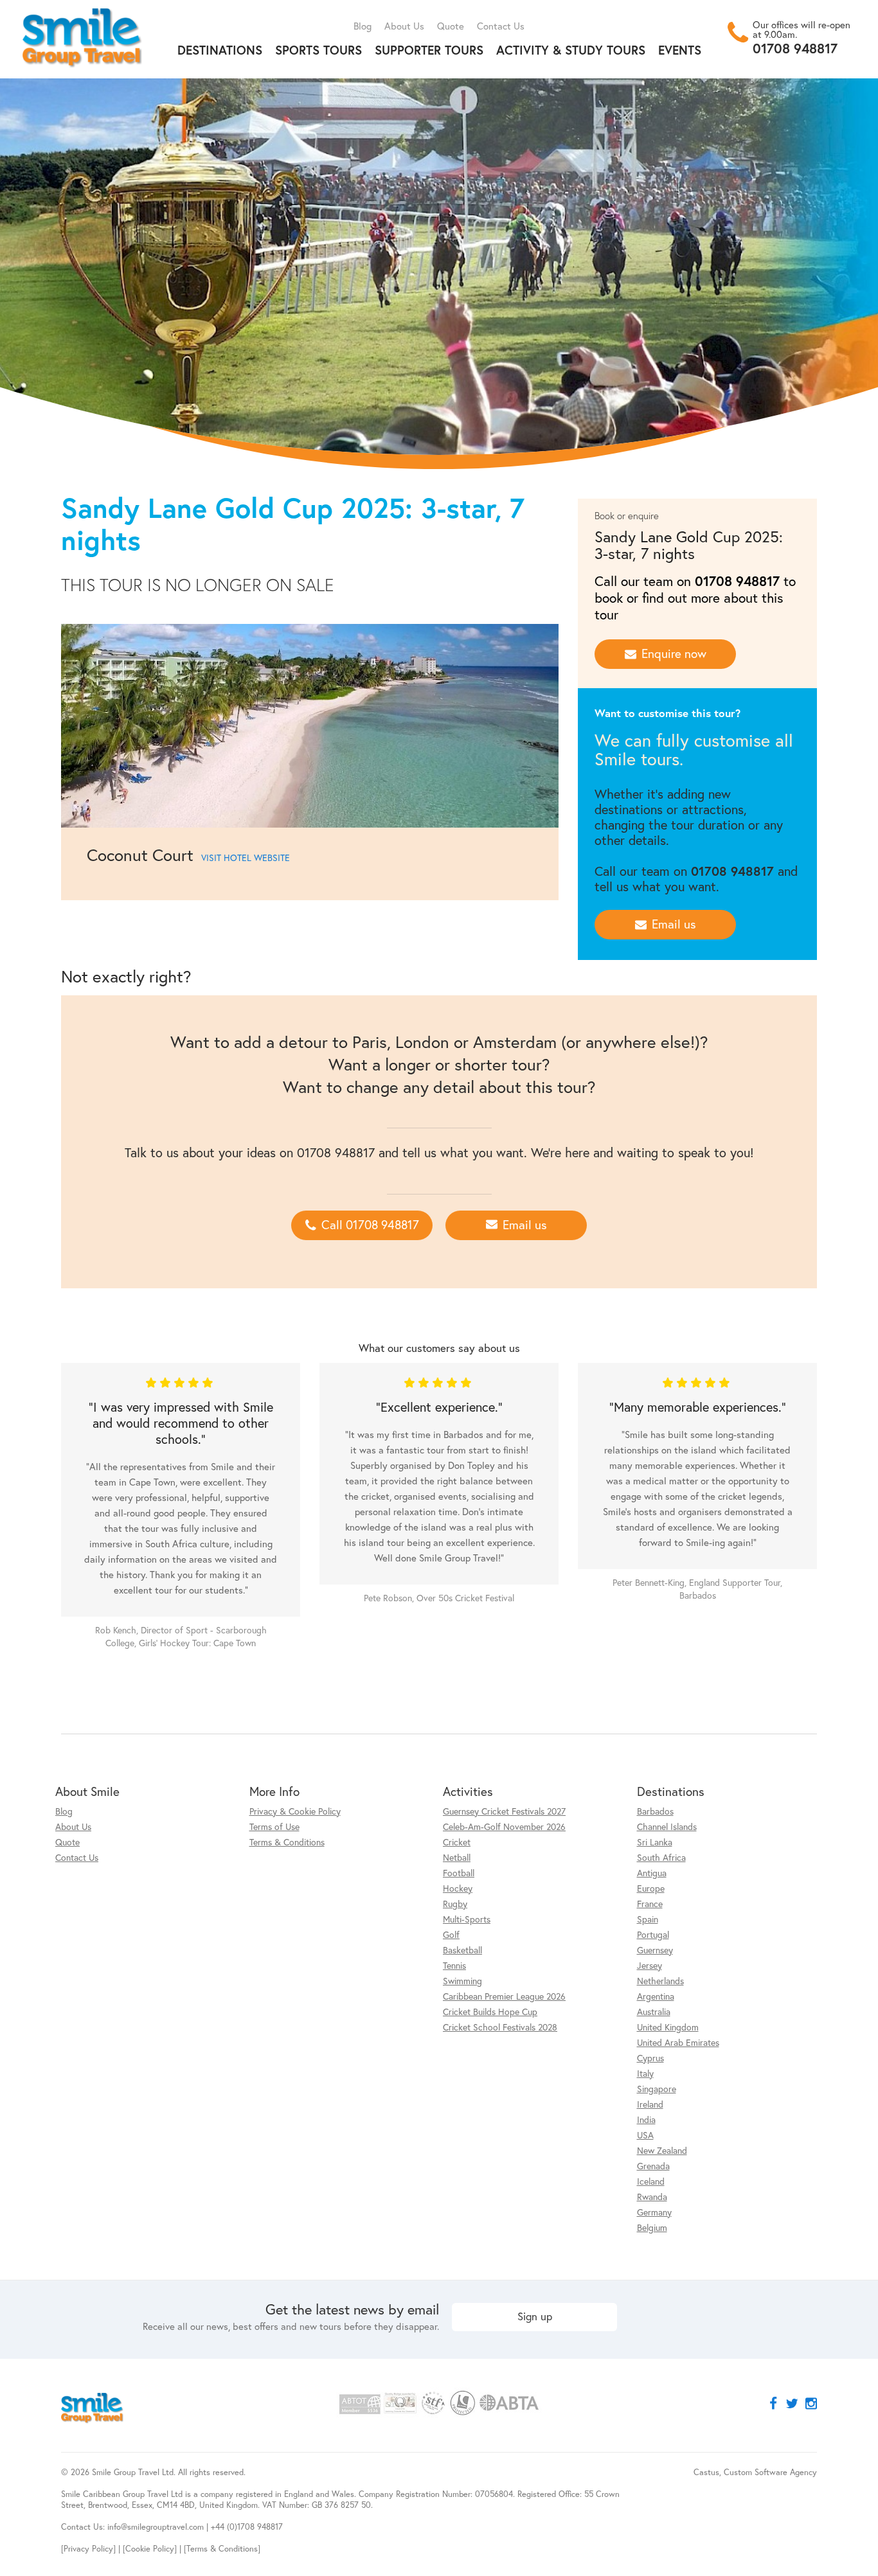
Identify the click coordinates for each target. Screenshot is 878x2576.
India (646, 2119)
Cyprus (650, 2058)
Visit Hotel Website (246, 857)
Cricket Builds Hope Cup (490, 2012)
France (650, 1904)
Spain (648, 1919)
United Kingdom (668, 2027)
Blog (363, 26)
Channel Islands (667, 1826)
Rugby (455, 1904)
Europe (651, 1888)
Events (680, 50)
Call (370, 1224)
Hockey (458, 1888)
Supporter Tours (429, 50)
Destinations (220, 50)
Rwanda (652, 2197)
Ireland (650, 2104)
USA (645, 2135)
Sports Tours (318, 50)
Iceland (651, 2181)
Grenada (653, 2166)
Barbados (655, 1811)
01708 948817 (795, 48)
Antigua (652, 1873)
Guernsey (655, 1950)
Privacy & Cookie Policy (295, 1811)
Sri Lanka (655, 1842)
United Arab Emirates (678, 2042)
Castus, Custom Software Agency (755, 2472)
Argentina (656, 1996)
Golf (451, 1934)
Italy (645, 2073)
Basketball (462, 1950)
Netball (457, 1857)
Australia (654, 2012)
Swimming (462, 1981)
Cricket (457, 1842)
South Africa (661, 1857)
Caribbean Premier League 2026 (504, 1996)
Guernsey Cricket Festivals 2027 (504, 1811)
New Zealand (662, 2150)
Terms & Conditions (287, 1842)
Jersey (650, 1965)
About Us (404, 26)
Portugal (653, 1934)
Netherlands (660, 1981)
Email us (674, 924)
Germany (654, 2212)
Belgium (652, 2227)
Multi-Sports (467, 1919)
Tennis (454, 1965)
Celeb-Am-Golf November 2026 (504, 1826)
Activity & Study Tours (571, 50)
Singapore (657, 2089)
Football (459, 1873)
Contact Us (501, 26)
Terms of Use (274, 1826)
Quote (451, 26)
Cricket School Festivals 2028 (500, 2027)
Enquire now (674, 653)
